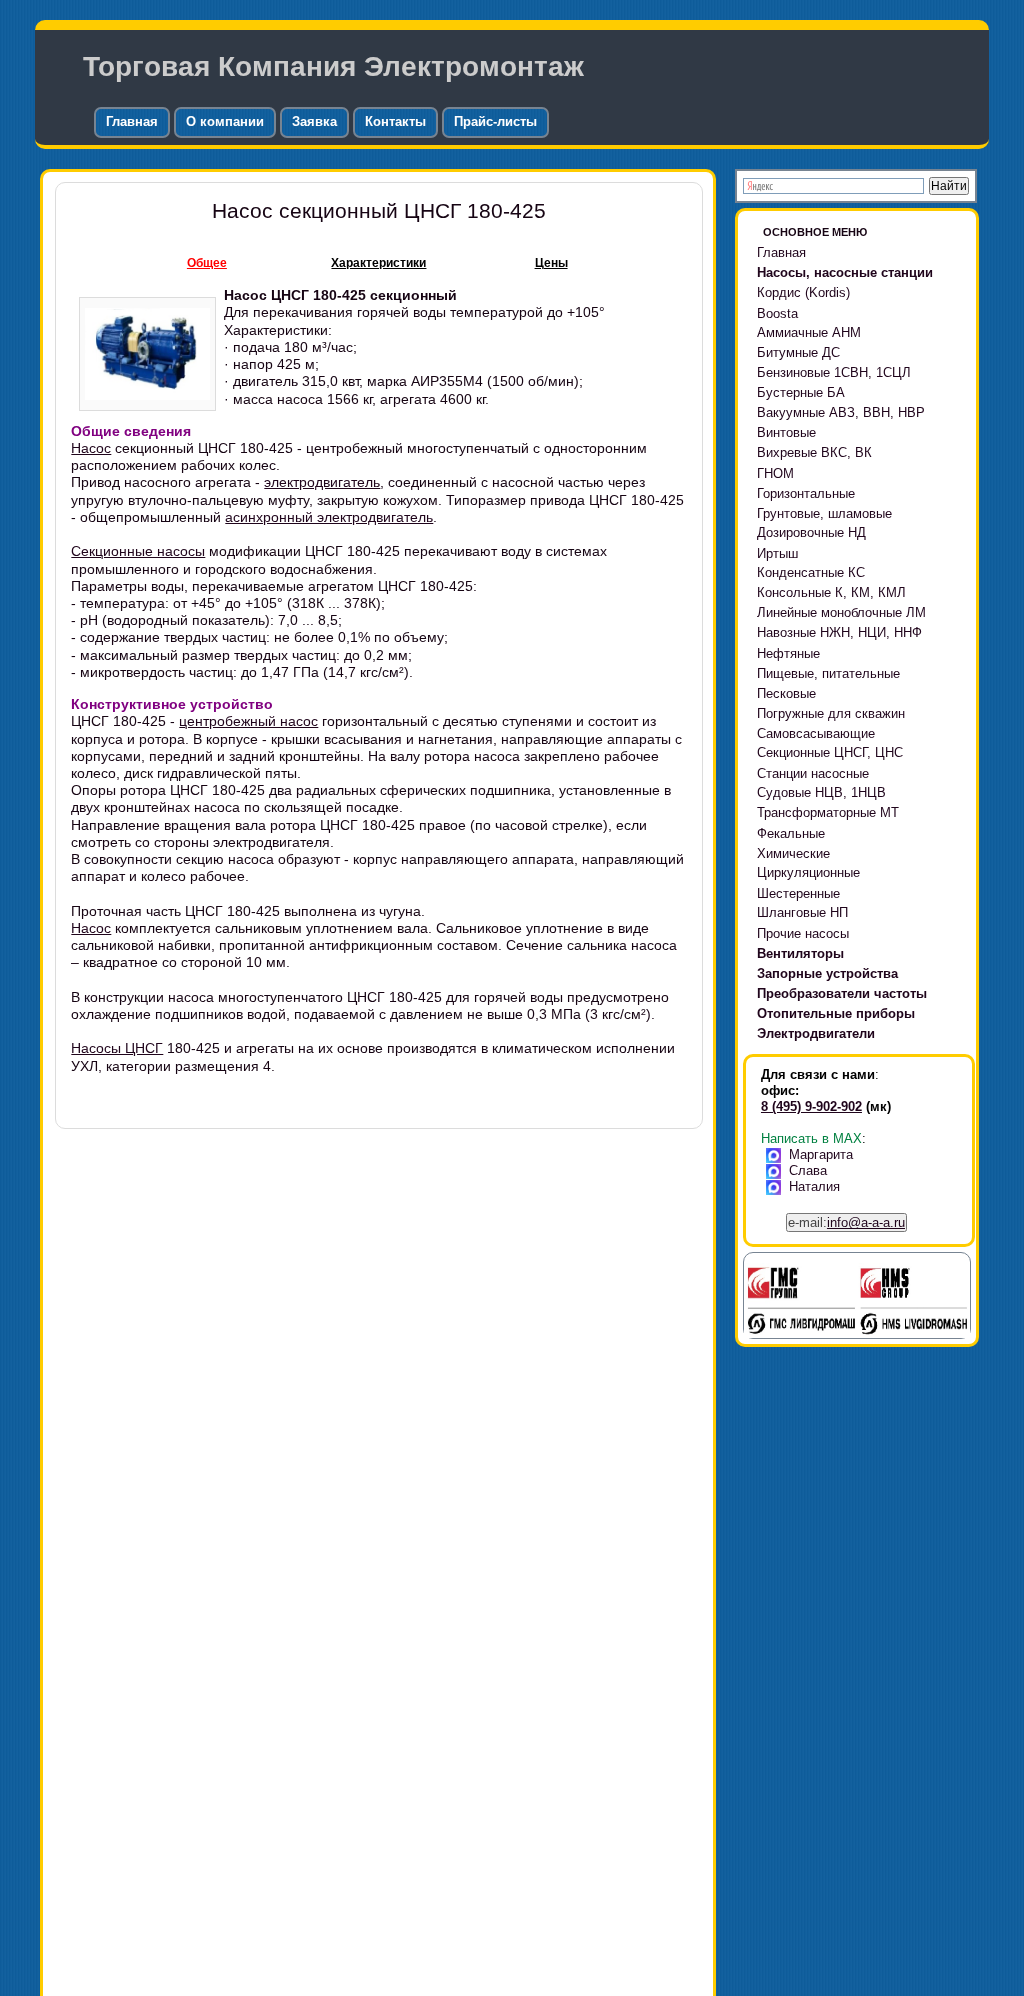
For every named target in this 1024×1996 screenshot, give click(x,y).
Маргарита (821, 1154)
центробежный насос (248, 721)
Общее (207, 263)
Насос (91, 448)
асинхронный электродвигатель (329, 517)
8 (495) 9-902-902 (811, 1106)
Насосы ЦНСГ (117, 1048)
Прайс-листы (495, 121)
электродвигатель (322, 482)
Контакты (395, 121)
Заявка (314, 121)
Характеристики (378, 263)
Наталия (814, 1186)
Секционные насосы (138, 551)
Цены (551, 263)
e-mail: (846, 1222)
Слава (808, 1170)
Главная (132, 121)
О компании (225, 121)
